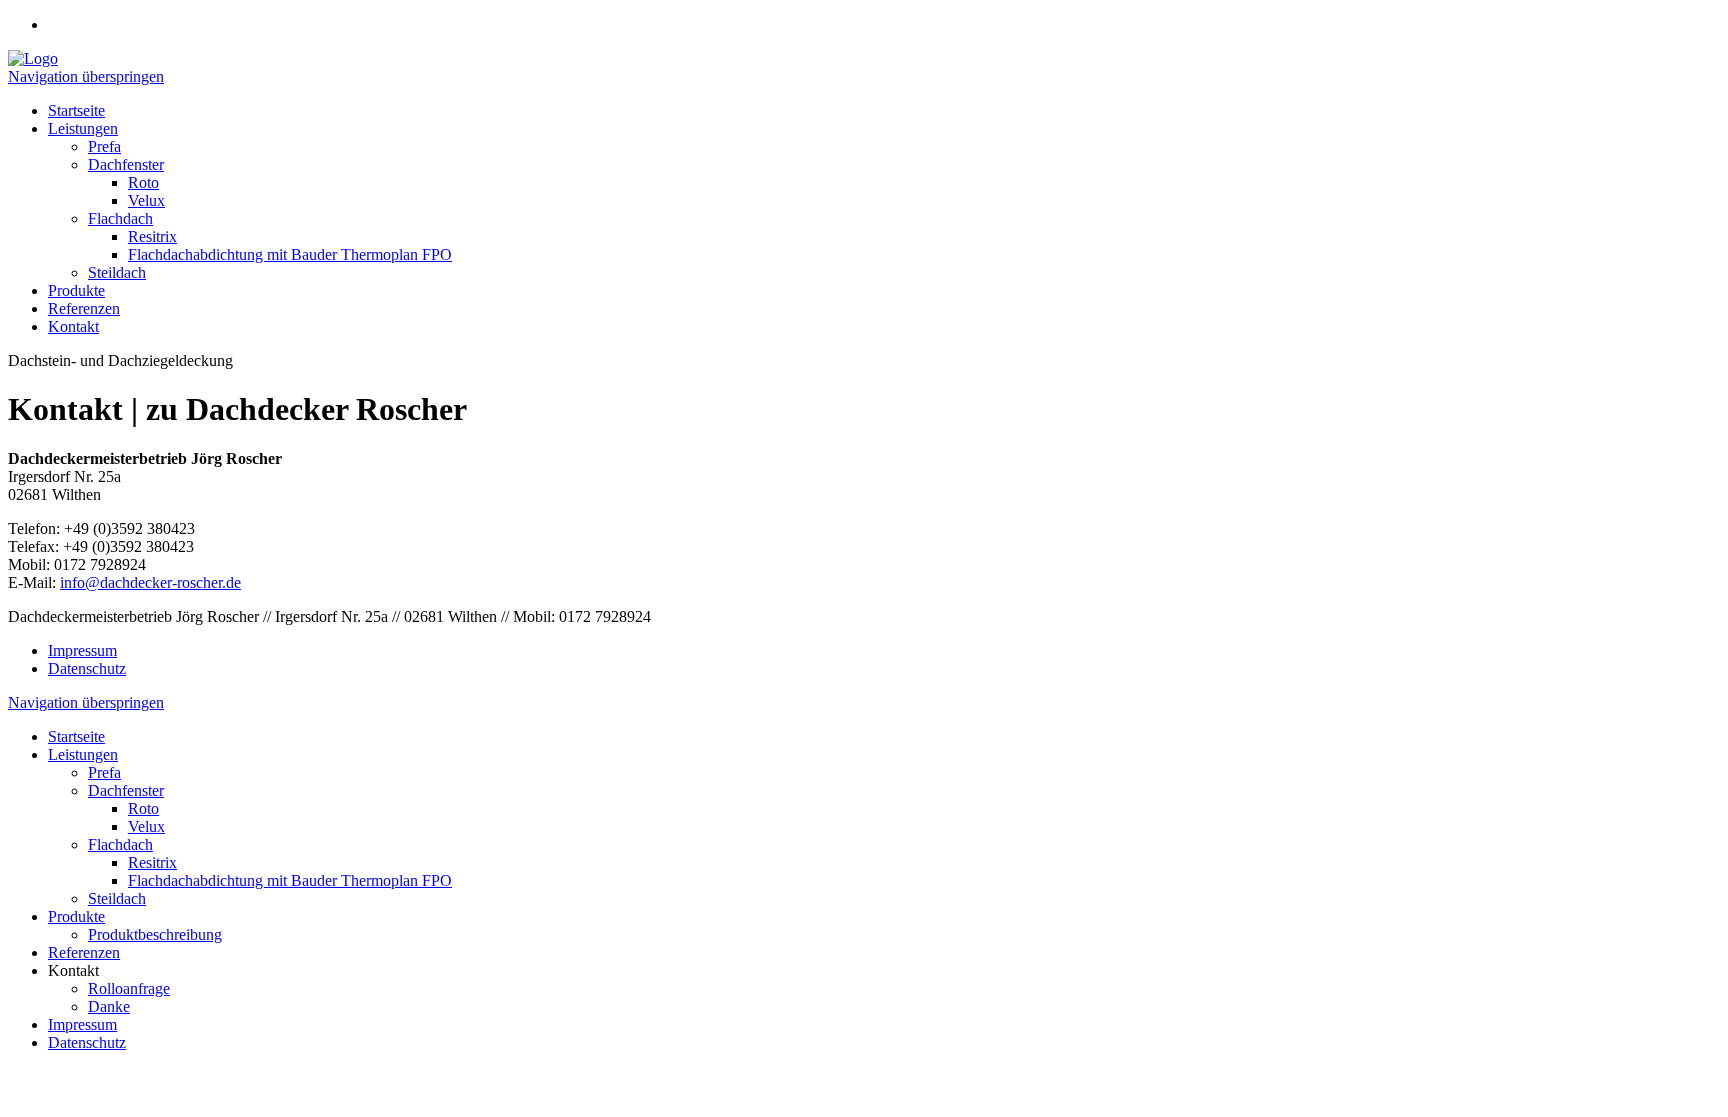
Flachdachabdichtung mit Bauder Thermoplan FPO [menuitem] (290, 254)
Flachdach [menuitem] (120, 218)
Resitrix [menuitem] (152, 236)
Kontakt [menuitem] (73, 326)
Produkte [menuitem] (76, 290)
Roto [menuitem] (143, 182)
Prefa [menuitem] (104, 146)
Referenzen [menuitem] (84, 308)
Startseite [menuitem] (76, 110)
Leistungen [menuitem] (83, 128)
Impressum (82, 650)
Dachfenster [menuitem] (126, 164)
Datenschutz (87, 668)
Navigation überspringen (86, 76)
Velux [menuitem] (146, 200)
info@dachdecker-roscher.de (150, 582)
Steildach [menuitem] (117, 272)
